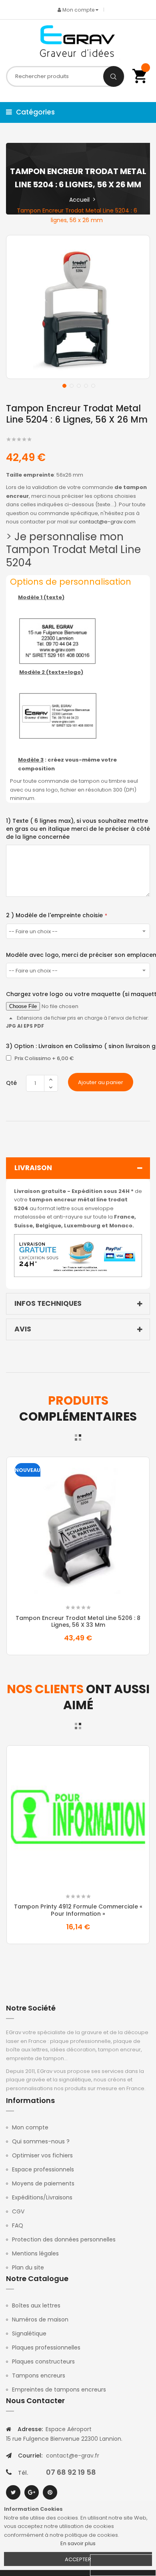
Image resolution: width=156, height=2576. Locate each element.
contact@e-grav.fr (73, 2456)
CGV (18, 2211)
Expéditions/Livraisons (42, 2197)
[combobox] (65, 76)
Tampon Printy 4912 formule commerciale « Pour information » (78, 1910)
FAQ (18, 2225)
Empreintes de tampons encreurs (59, 2390)
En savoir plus (78, 2543)
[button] (64, 385)
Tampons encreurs (39, 2376)
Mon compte (30, 2127)
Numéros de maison (40, 2319)
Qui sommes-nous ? (41, 2141)
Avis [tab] (23, 1329)
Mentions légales (35, 2253)
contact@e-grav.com (107, 522)
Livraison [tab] (33, 1168)
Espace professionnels (43, 2169)
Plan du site (28, 2267)
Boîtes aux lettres (36, 2305)
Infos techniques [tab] (48, 1303)
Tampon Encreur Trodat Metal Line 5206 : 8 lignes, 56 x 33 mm (78, 1622)
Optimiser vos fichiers (42, 2155)
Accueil (79, 200)
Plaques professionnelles (46, 2347)
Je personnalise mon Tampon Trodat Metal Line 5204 (73, 550)
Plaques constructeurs (43, 2362)
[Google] (32, 2492)
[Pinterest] (50, 2492)
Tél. (23, 2473)
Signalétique (29, 2333)
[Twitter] (13, 2492)
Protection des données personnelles (64, 2239)
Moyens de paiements (43, 2183)
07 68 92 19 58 (71, 2472)
